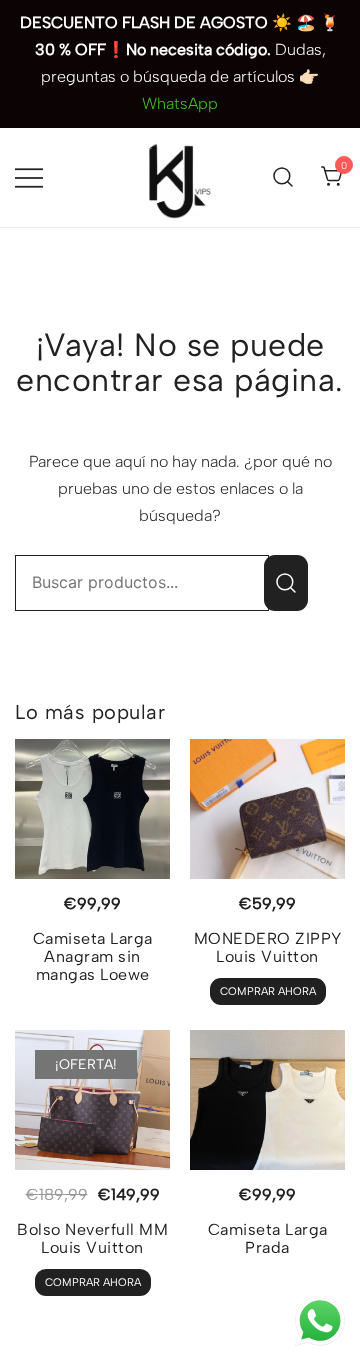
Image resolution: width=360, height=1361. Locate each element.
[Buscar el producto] (286, 583)
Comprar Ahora (268, 991)
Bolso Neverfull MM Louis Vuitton (92, 1238)
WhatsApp (180, 103)
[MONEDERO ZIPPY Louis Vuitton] (267, 809)
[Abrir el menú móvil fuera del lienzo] (29, 177)
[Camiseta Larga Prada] (267, 1100)
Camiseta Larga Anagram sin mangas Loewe (93, 956)
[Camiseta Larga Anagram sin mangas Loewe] (92, 809)
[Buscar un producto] (283, 177)
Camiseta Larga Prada (268, 1238)
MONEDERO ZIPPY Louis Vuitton (268, 947)
